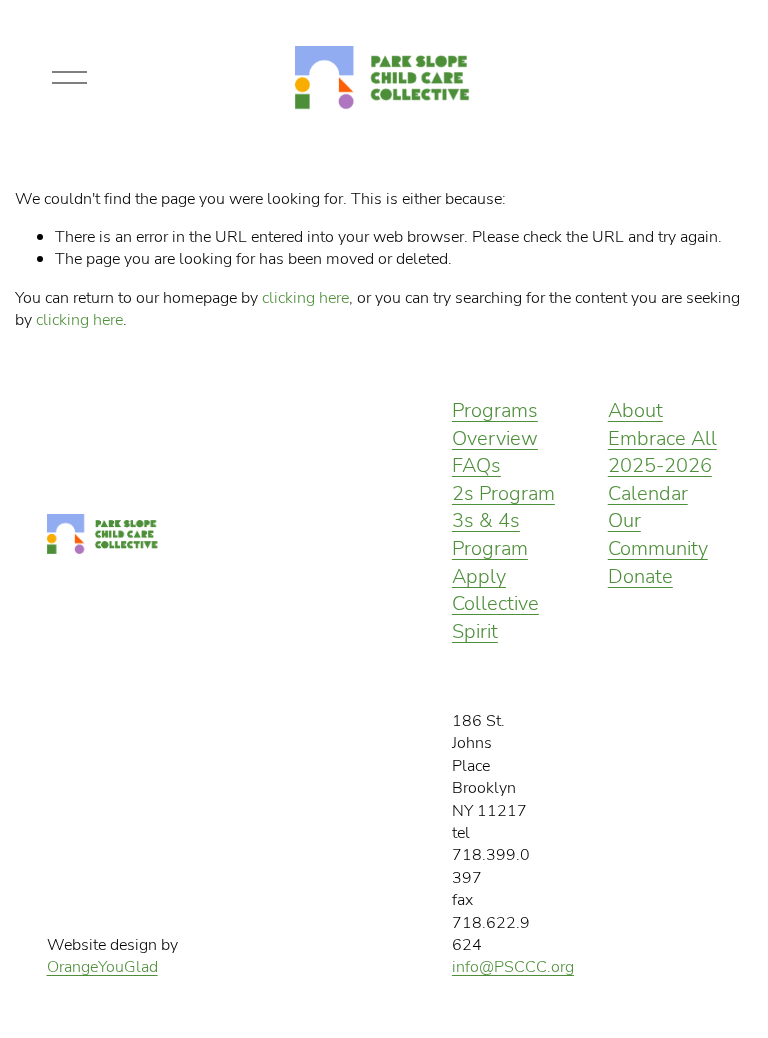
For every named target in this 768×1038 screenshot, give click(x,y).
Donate (640, 575)
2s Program (503, 492)
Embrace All (662, 437)
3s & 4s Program (490, 533)
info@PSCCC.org (513, 966)
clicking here (305, 297)
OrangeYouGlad (102, 966)
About (635, 409)
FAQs (476, 464)
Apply (479, 575)
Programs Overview (495, 423)
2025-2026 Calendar (660, 478)
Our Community (658, 533)
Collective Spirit (495, 616)
